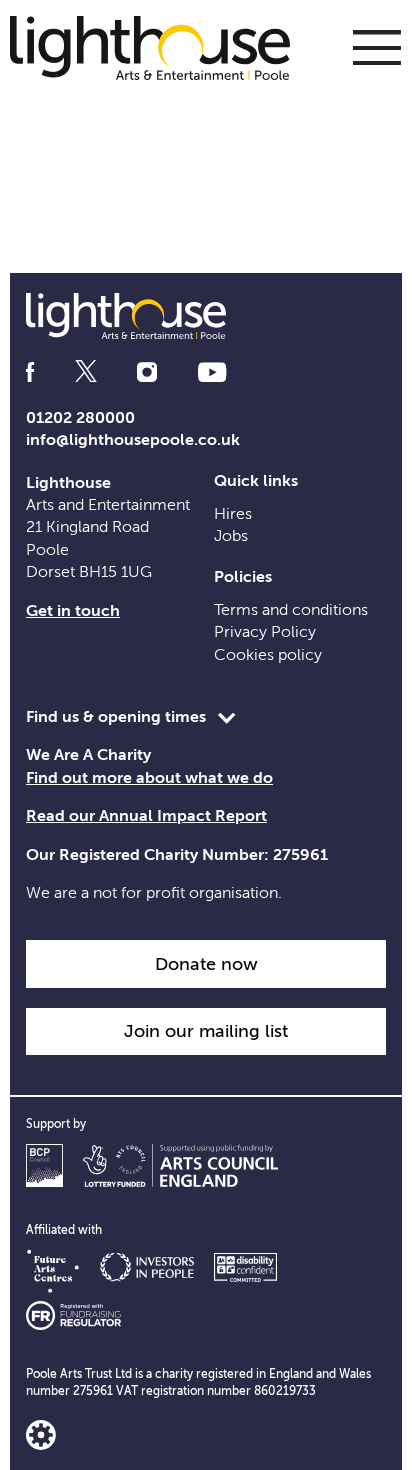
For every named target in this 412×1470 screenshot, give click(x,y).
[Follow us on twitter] (86, 372)
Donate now (206, 964)
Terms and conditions (291, 610)
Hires (233, 514)
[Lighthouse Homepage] (160, 47)
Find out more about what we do (149, 778)
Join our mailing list (206, 1031)
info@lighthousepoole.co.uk (133, 440)
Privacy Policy (265, 632)
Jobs (231, 536)
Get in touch (73, 611)
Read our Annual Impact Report (146, 816)
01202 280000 (80, 418)
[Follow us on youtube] (212, 372)
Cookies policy (268, 655)
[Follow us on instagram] (147, 372)
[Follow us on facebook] (30, 372)
